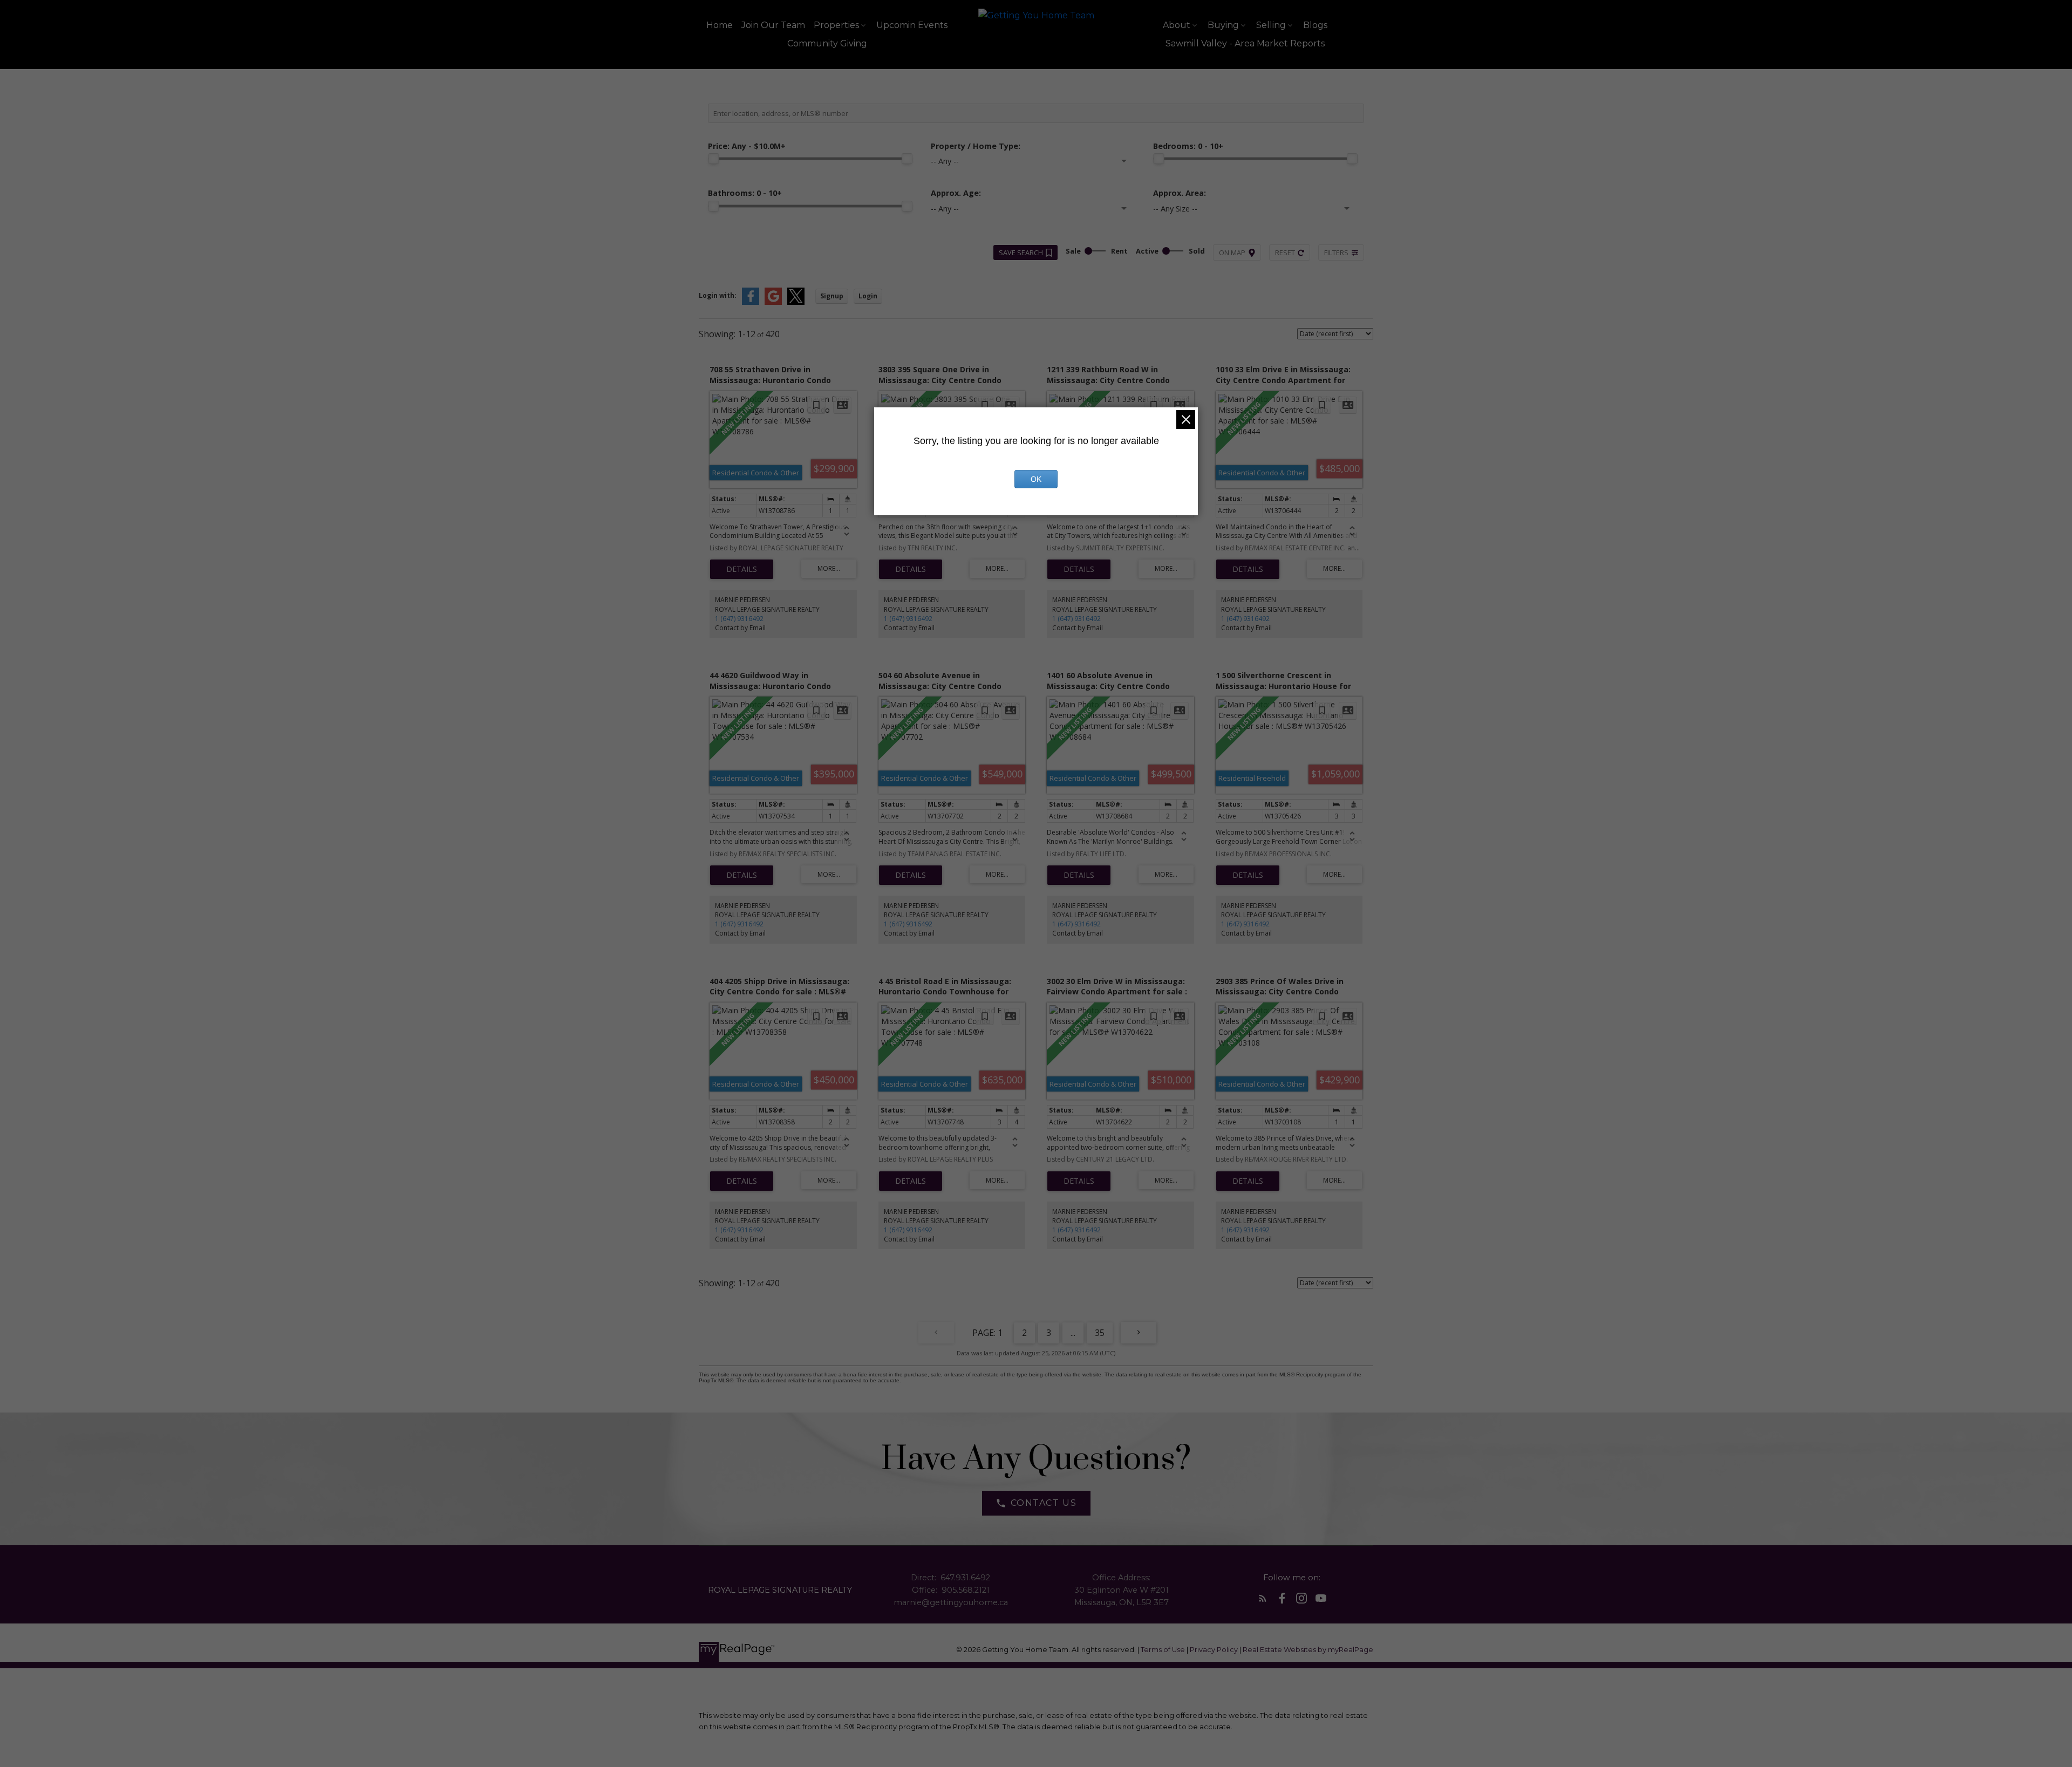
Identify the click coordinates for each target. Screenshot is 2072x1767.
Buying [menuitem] (1223, 25)
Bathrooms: (745, 193)
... (1073, 1333)
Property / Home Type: (976, 146)
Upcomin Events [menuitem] (912, 25)
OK (1036, 479)
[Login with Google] (773, 302)
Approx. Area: (1180, 193)
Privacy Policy (1214, 1650)
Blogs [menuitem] (1315, 25)
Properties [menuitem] (836, 25)
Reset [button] (1285, 253)
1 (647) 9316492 (739, 619)
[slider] (713, 159)
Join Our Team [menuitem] (773, 25)
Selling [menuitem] (1271, 25)
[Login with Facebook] (751, 302)
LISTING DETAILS (742, 569)
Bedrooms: (1188, 146)
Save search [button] (1021, 253)
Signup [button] (832, 296)
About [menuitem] (1177, 25)
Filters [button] (1336, 253)
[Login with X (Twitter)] (796, 302)
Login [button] (868, 296)
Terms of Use (1164, 1650)
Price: (747, 146)
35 (1100, 1333)
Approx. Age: (956, 193)
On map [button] (1232, 253)
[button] (1036, 1503)
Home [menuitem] (720, 25)
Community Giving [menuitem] (827, 43)
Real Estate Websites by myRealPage (1308, 1650)
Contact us (1044, 1503)
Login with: (718, 295)
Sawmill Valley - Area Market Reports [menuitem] (1245, 43)
